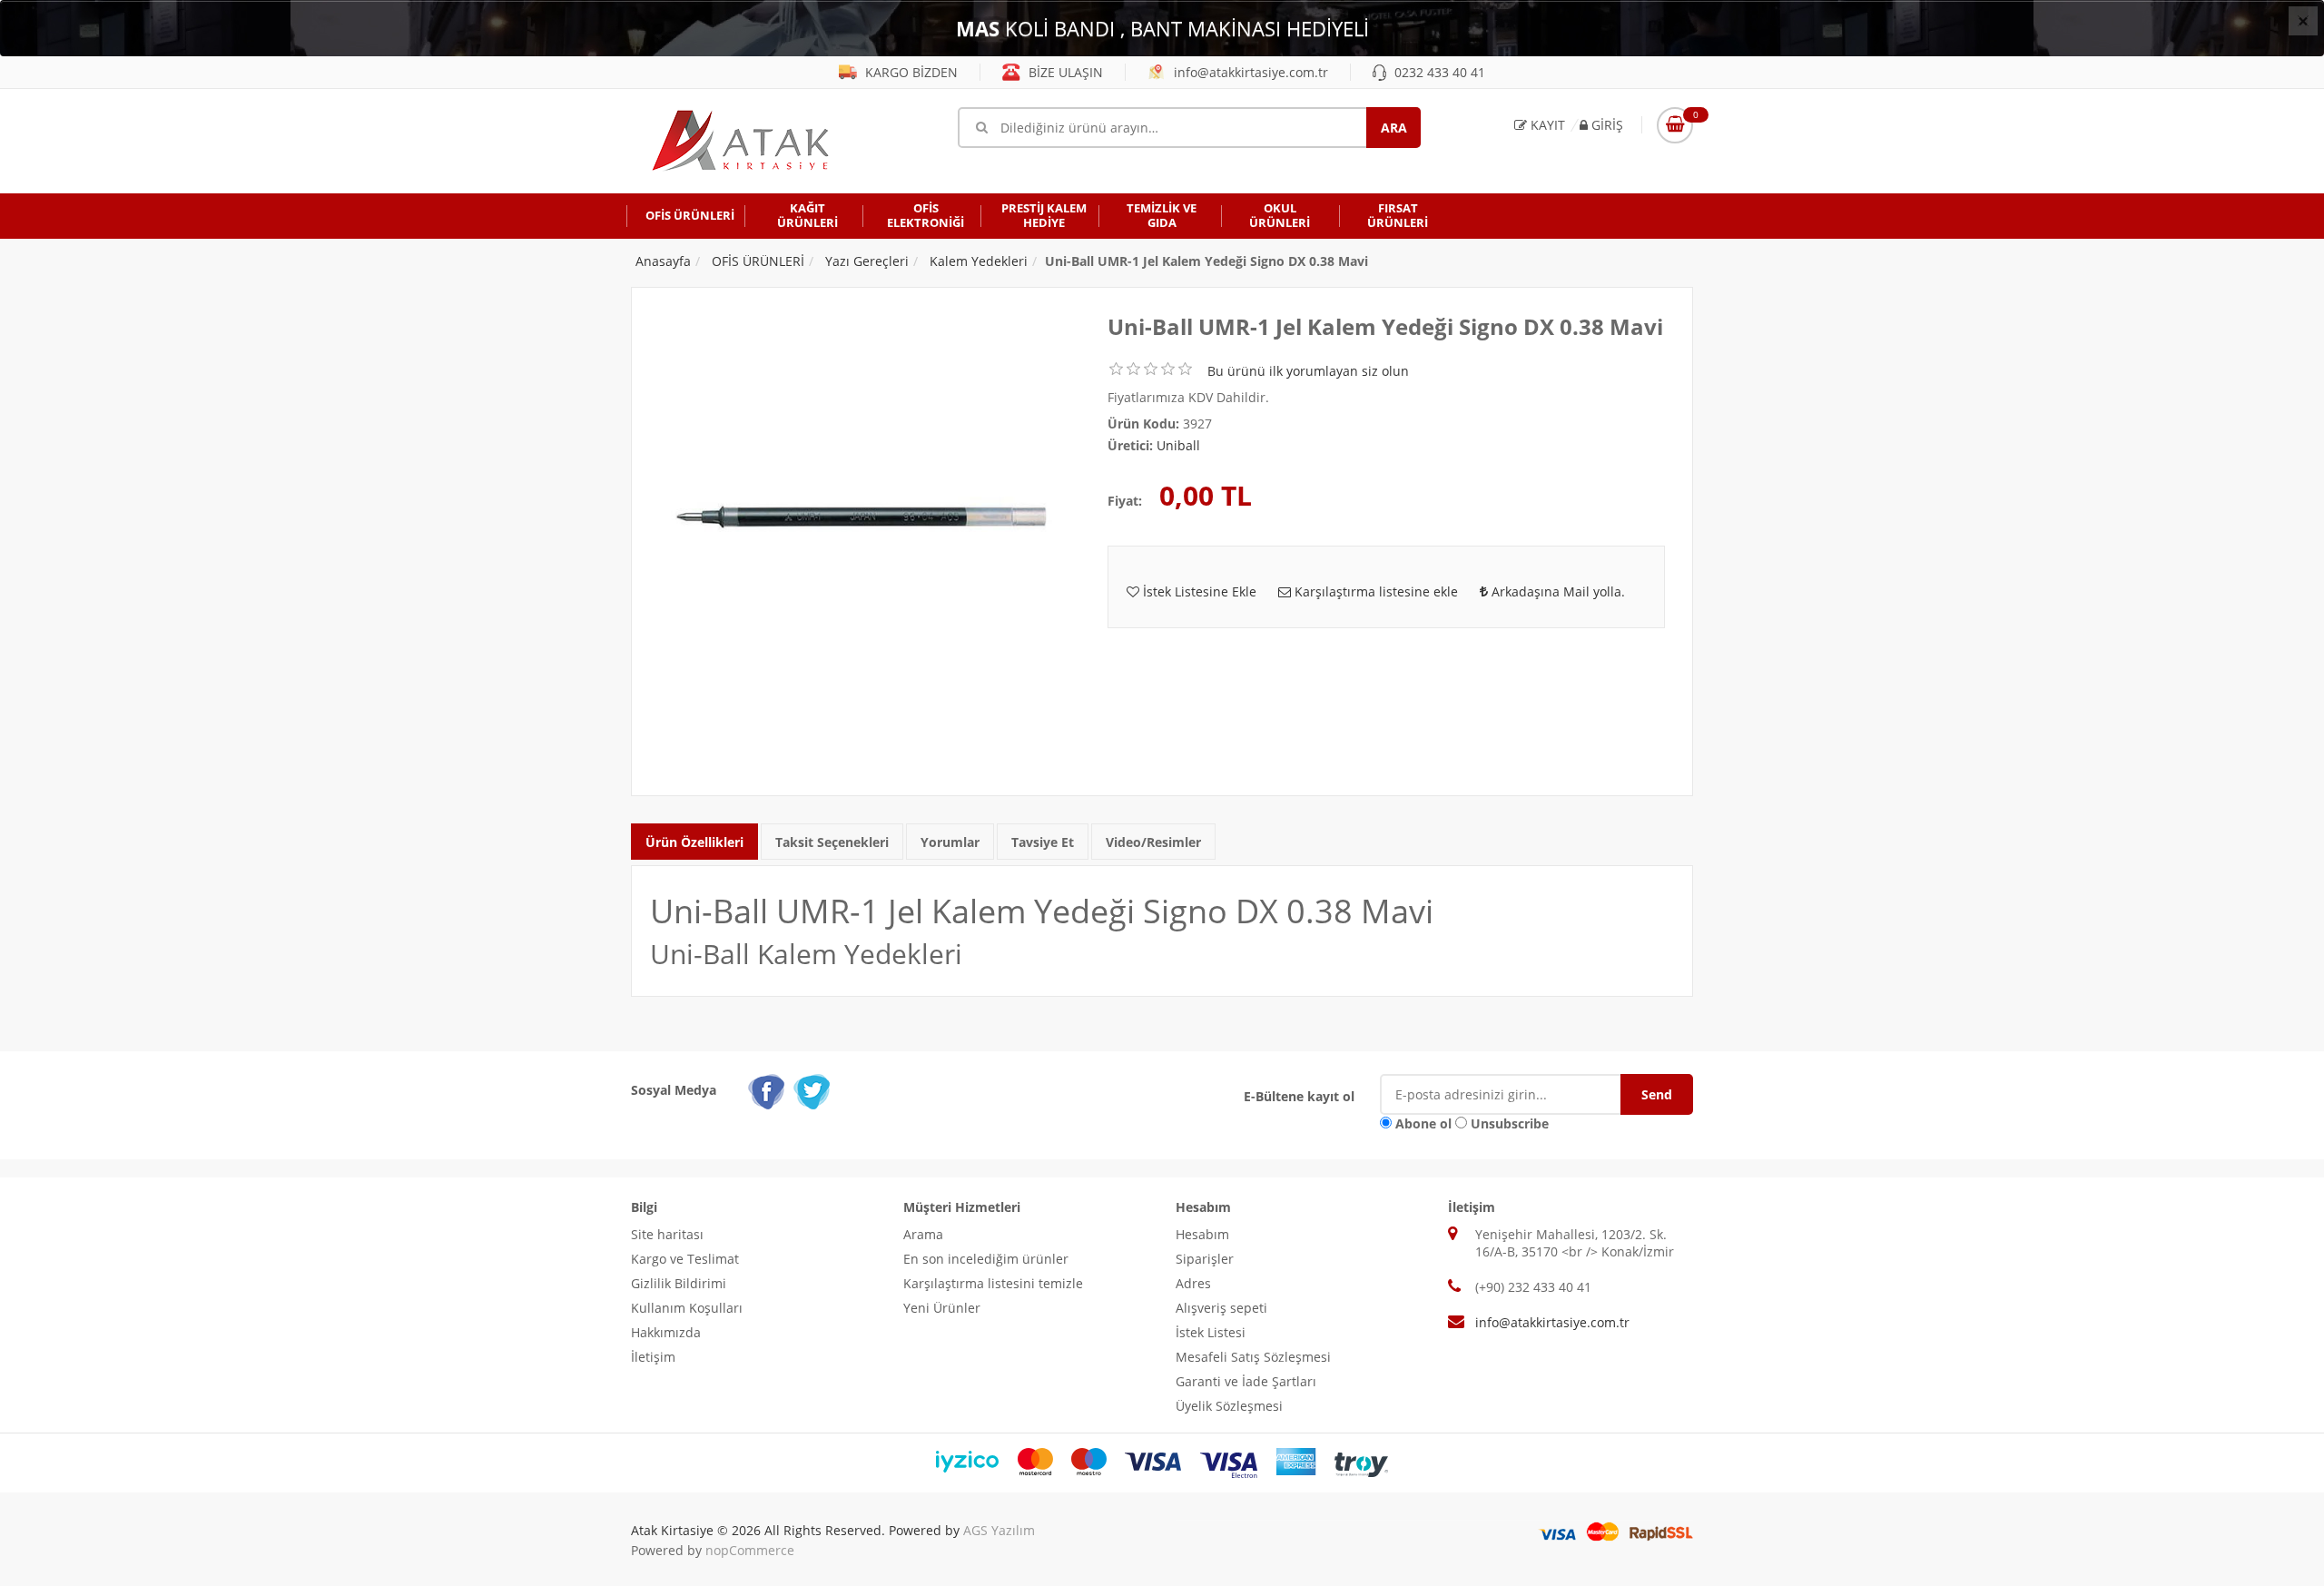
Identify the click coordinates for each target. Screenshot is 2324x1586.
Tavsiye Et (1043, 842)
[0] (1675, 125)
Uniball (1178, 445)
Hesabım (1202, 1234)
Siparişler (1205, 1259)
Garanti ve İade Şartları (1246, 1381)
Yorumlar (950, 842)
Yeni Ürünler (942, 1308)
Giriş (1605, 125)
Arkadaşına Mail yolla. (1556, 591)
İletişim (653, 1357)
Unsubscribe (1510, 1123)
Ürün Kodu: (1143, 424)
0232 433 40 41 (1438, 72)
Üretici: (1130, 445)
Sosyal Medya (674, 1090)
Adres (1193, 1283)
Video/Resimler (1153, 842)
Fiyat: (1125, 501)
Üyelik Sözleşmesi (1229, 1406)
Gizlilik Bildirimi (679, 1283)
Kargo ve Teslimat (685, 1259)
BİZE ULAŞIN (1064, 72)
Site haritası (667, 1234)
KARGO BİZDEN (910, 72)
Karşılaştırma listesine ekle (1374, 591)
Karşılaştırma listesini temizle (993, 1283)
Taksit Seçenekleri (832, 842)
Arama (923, 1234)
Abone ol (1423, 1123)
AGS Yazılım (999, 1530)
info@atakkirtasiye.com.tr (1249, 72)
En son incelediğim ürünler (986, 1259)
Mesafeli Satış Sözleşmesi (1253, 1357)
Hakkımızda (666, 1332)
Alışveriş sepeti (1221, 1308)
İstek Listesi (1211, 1332)
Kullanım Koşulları (687, 1308)
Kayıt (1546, 125)
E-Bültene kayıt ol (1299, 1096)
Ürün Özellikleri (694, 842)
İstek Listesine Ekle (1198, 591)
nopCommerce (750, 1550)
